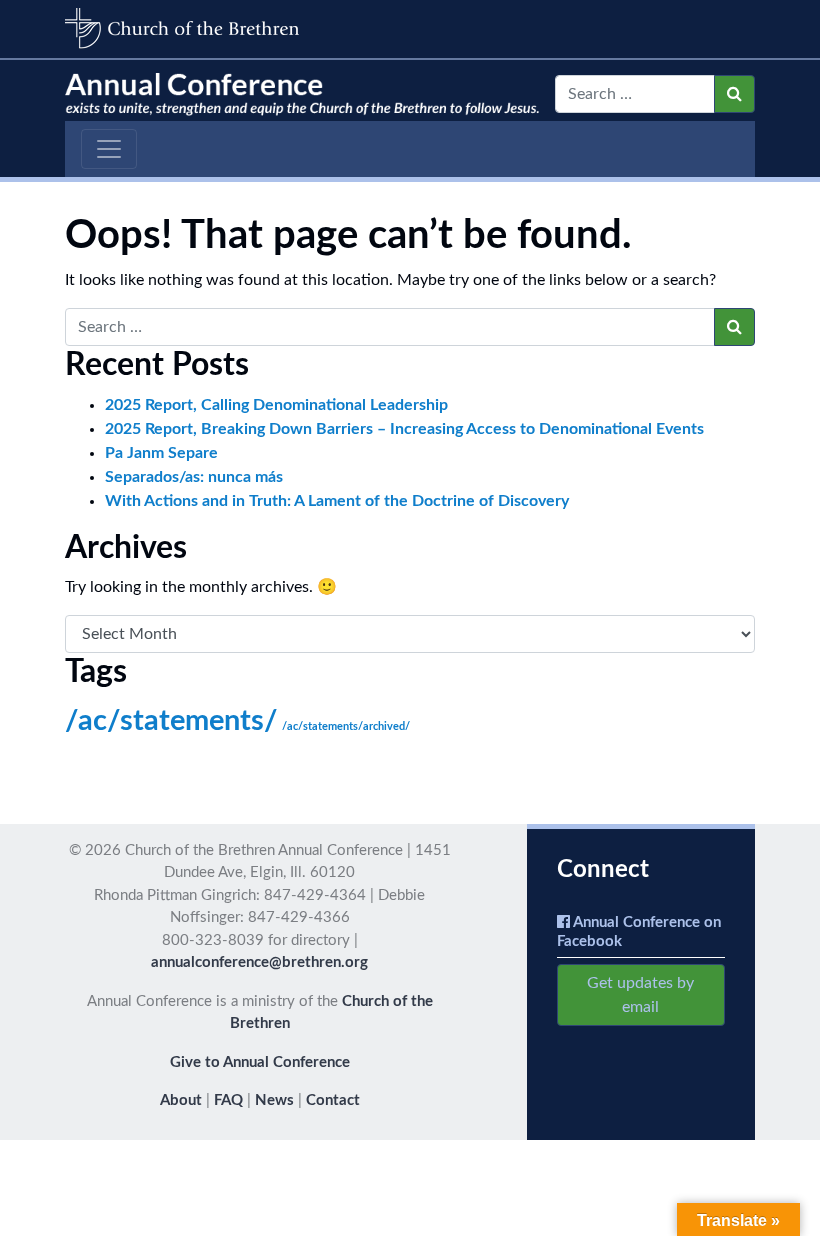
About (181, 1100)
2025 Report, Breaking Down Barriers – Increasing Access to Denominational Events (404, 429)
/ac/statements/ (171, 721)
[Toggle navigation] (109, 149)
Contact (333, 1100)
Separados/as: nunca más (194, 477)
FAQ (228, 1100)
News (274, 1100)
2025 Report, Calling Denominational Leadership (276, 405)
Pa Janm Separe (161, 453)
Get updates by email (640, 995)
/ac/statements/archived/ (346, 726)
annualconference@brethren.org (259, 962)
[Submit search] (734, 94)
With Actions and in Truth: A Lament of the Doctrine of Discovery (337, 501)
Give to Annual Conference (260, 1062)
